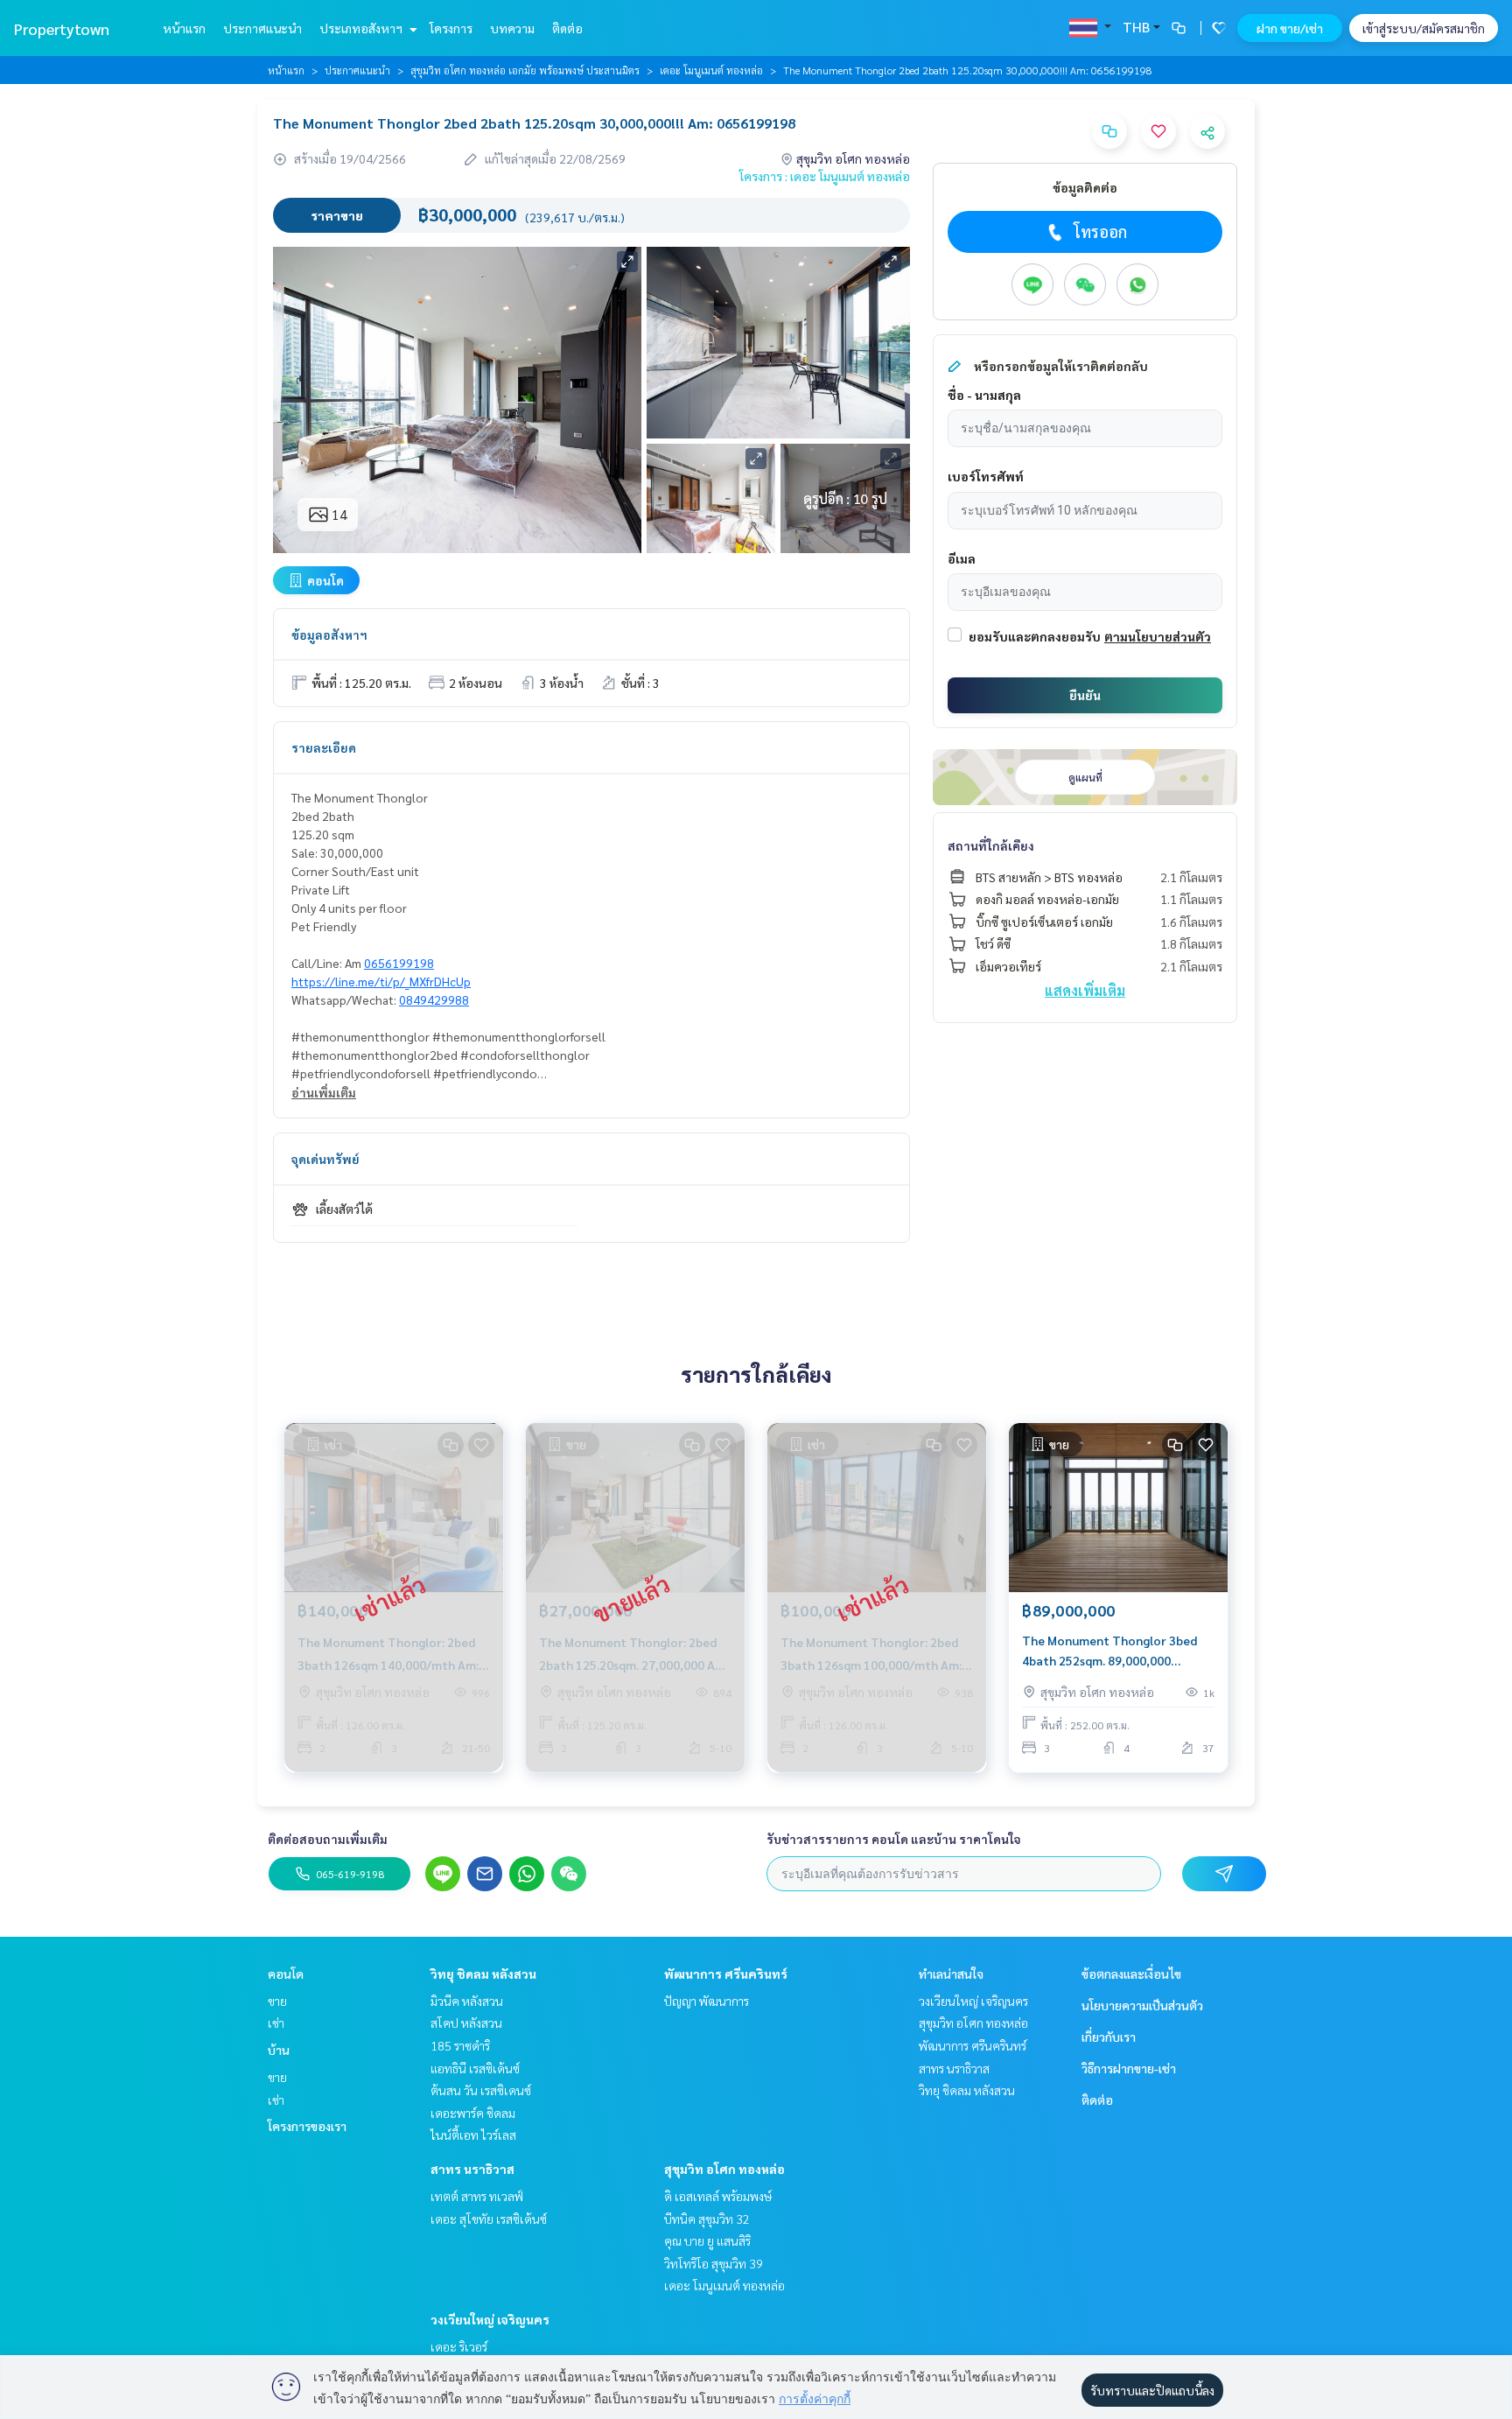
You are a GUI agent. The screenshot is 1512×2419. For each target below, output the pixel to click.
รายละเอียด (324, 747)
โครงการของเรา (307, 2126)
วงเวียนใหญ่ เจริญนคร (490, 2319)
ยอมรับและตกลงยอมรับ (1035, 636)
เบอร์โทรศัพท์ (986, 476)
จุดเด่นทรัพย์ (325, 1159)
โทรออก (1100, 231)
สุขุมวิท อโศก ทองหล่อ (724, 2169)
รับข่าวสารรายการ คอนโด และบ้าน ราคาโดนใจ (894, 1839)
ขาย (277, 2001)
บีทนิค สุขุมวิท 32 (707, 2219)
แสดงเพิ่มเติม (1085, 990)
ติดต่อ (567, 28)
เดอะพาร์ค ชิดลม (473, 2113)
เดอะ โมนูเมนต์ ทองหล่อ (711, 70)
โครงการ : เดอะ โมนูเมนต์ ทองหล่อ (825, 176)
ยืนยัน (1085, 695)
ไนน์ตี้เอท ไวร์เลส (473, 2135)
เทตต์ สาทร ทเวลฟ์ (477, 2196)
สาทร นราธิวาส (472, 2169)
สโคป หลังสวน (466, 2023)
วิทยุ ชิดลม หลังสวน (483, 1974)
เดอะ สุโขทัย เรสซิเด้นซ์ (489, 2219)
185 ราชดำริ (460, 2045)
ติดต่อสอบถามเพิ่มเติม (328, 1839)
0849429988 (434, 999)
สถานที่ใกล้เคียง (991, 845)
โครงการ (451, 28)
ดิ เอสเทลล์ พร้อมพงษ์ (718, 2196)
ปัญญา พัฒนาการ (707, 2001)
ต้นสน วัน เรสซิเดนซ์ (481, 2090)
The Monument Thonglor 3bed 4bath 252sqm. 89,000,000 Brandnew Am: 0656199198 (1109, 1651)
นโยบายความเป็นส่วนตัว (1142, 2005)
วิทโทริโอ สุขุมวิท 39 (714, 2263)
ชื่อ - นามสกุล (984, 395)
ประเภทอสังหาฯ (362, 28)
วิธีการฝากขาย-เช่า (1129, 2068)
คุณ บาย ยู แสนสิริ (707, 2240)
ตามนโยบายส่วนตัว (1158, 636)
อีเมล (962, 558)
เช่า (276, 2023)
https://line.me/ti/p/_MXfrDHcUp (381, 981)
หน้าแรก (184, 28)
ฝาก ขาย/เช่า (1290, 28)
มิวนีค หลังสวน (467, 2001)
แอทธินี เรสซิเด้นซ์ (475, 2068)
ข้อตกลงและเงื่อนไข (1131, 1974)
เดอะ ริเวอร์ (459, 2346)
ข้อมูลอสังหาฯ (329, 635)
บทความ (512, 28)
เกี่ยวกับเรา (1109, 2037)
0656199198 (399, 963)
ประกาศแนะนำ (262, 28)
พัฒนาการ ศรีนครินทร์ (726, 1974)
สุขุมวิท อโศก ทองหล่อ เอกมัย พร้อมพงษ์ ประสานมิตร (525, 70)
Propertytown (62, 28)
